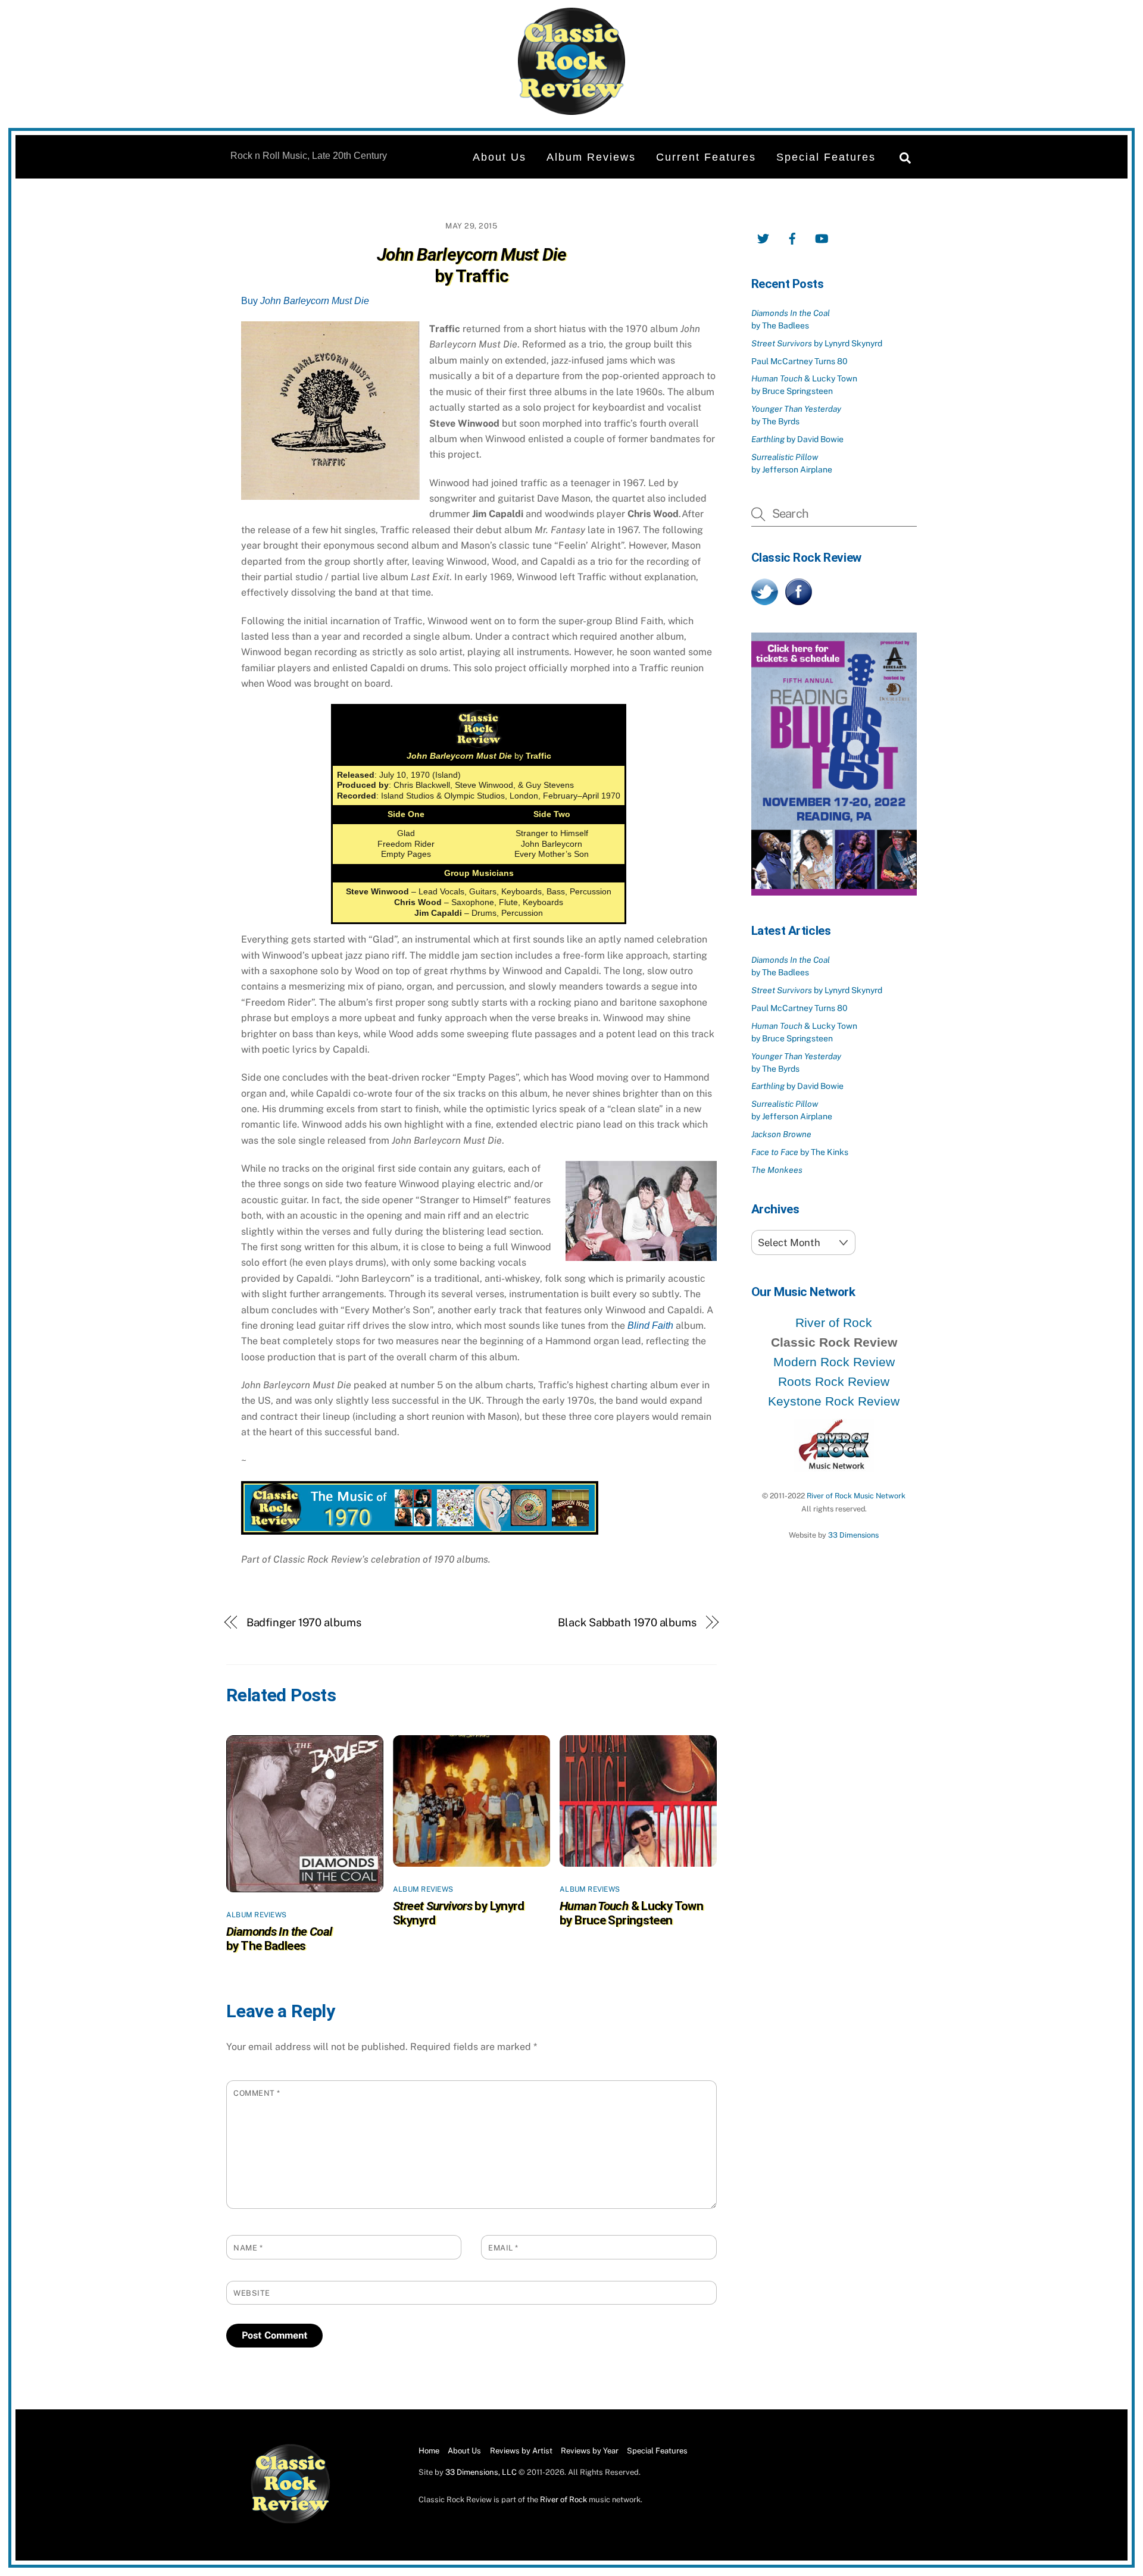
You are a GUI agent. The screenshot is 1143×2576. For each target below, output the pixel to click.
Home (429, 2451)
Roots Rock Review (834, 1381)
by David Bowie (797, 439)
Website (252, 2293)
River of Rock (834, 1323)
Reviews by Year (590, 2451)
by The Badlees (279, 1939)
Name (248, 2248)
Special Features (826, 157)
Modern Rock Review (834, 1362)
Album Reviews (591, 157)
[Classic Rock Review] (291, 2521)
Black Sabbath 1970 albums (627, 1622)
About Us (499, 157)
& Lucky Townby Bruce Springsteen (631, 1913)
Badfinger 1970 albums (304, 1622)
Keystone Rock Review (834, 1401)
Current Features (706, 157)
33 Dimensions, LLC (481, 2472)
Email (503, 2248)
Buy (305, 301)
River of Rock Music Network (856, 1496)
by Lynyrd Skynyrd (817, 343)
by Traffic (471, 265)
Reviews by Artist (521, 2451)
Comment (257, 2093)
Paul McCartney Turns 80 (800, 361)
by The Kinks (800, 1152)
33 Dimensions (853, 1535)
